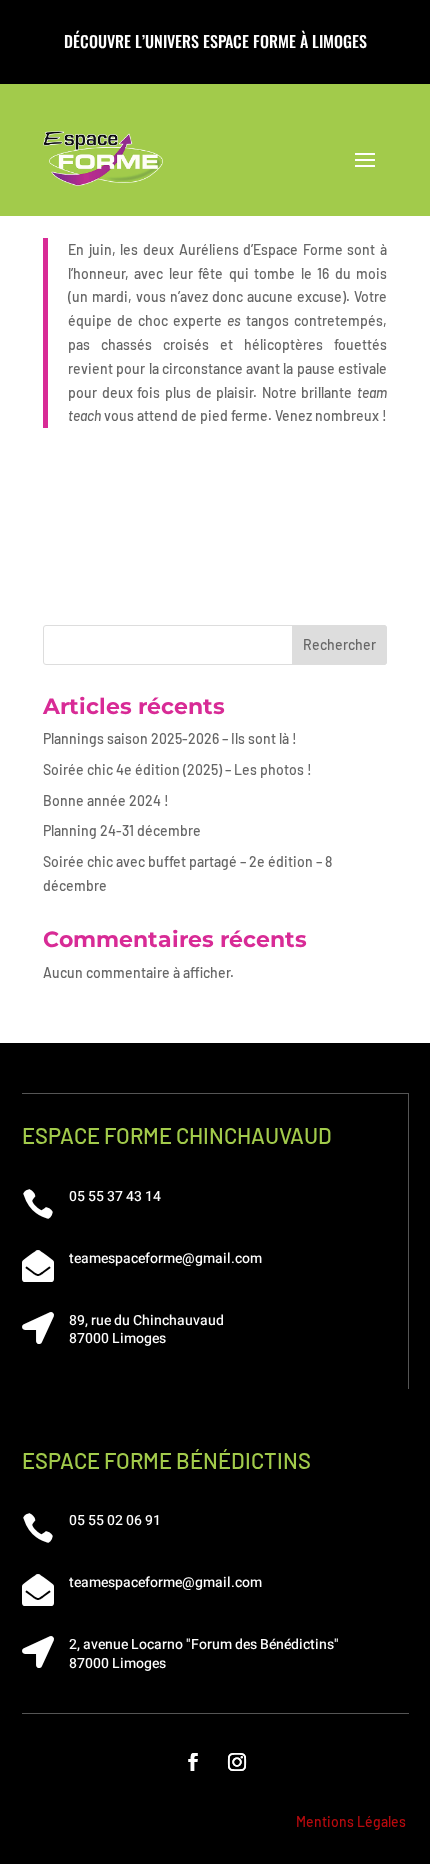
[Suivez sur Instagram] (237, 1762)
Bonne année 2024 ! (106, 800)
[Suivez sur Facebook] (193, 1762)
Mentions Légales (351, 1821)
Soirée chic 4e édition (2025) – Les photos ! (177, 769)
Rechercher (339, 644)
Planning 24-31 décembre (122, 830)
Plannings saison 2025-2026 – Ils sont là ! (170, 738)
